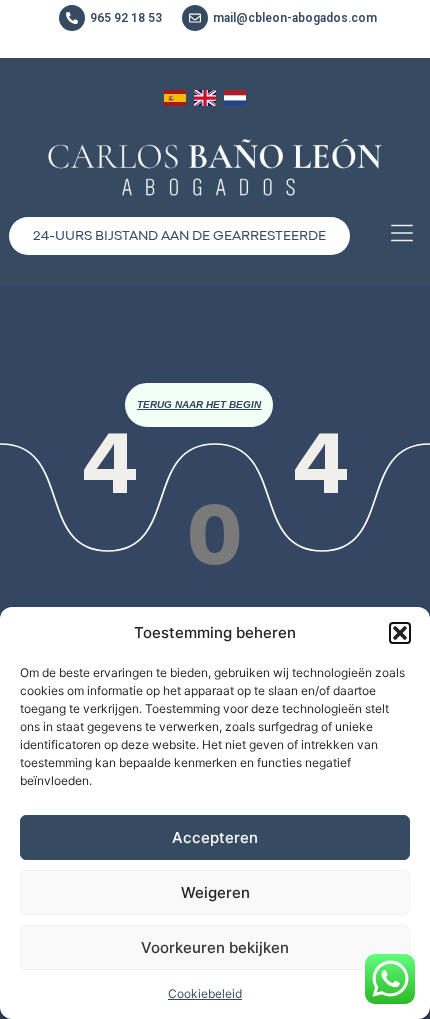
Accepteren (215, 837)
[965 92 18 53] (72, 18)
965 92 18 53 (126, 18)
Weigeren (215, 892)
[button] (400, 633)
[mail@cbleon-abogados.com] (195, 18)
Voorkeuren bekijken (215, 947)
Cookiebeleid (205, 993)
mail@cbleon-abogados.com (295, 18)
